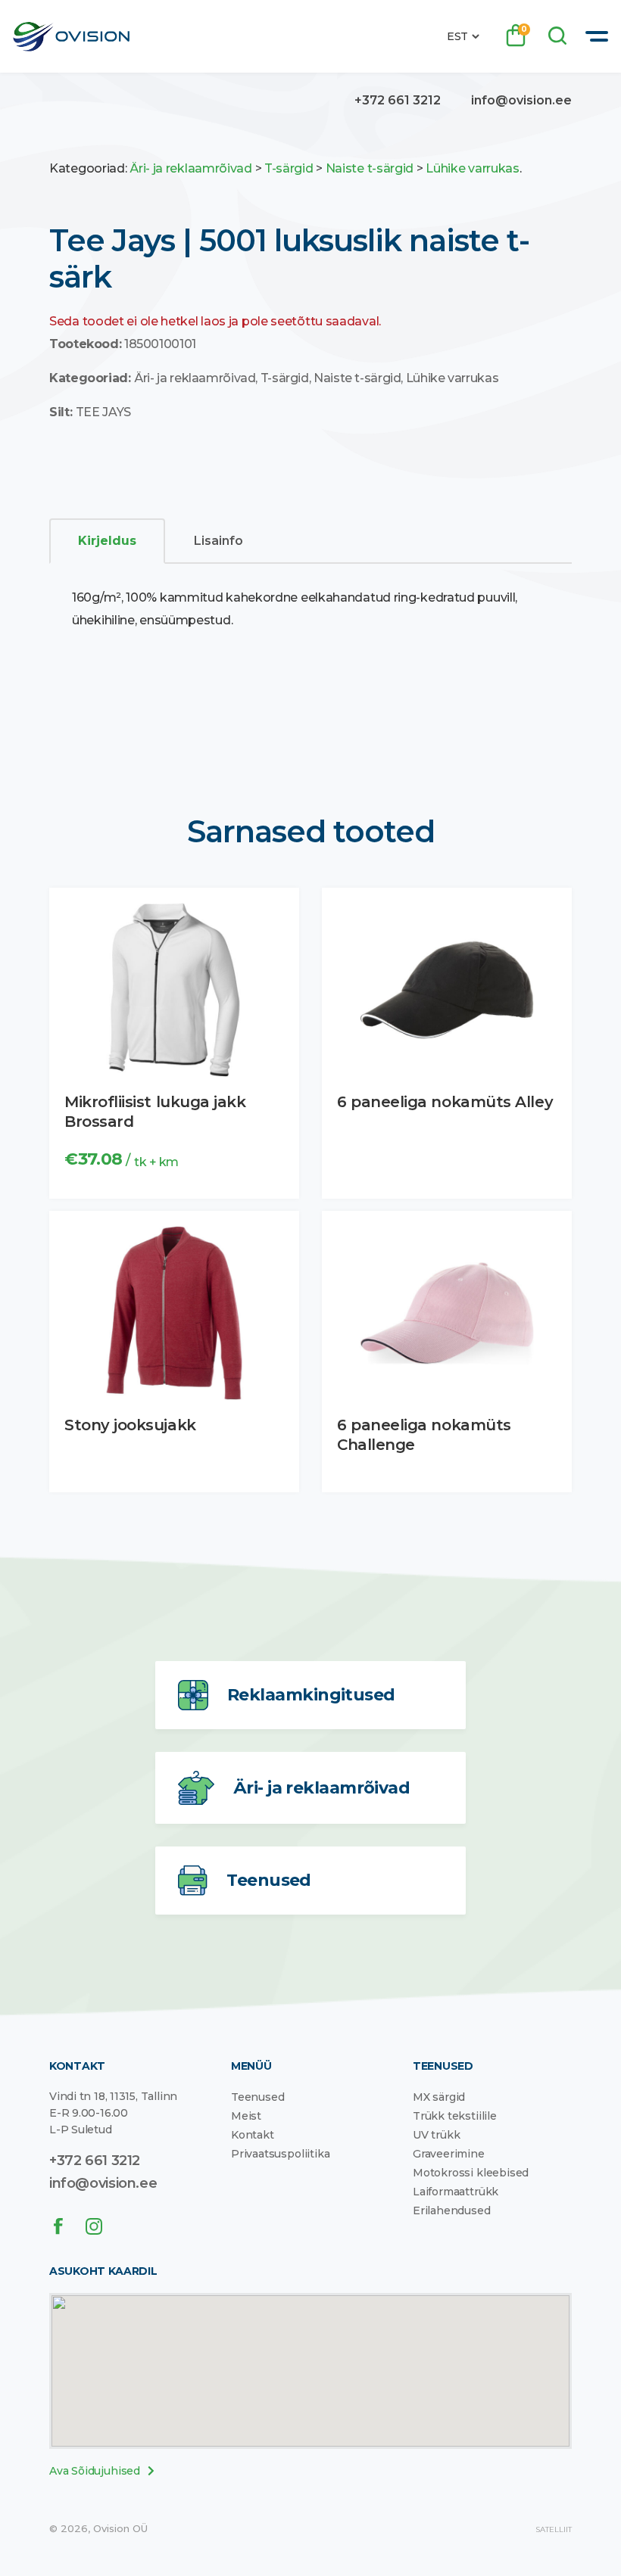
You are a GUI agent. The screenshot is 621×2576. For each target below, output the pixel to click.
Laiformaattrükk (456, 2192)
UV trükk (436, 2135)
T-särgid (289, 168)
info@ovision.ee (521, 100)
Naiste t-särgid (370, 168)
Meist (246, 2116)
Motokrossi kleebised (471, 2173)
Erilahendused (452, 2210)
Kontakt (253, 2135)
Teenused (257, 2097)
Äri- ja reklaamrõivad (191, 168)
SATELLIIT (554, 2529)
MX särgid (439, 2097)
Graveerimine (449, 2154)
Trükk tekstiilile (455, 2116)
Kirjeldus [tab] (107, 541)
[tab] (107, 541)
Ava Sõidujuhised (95, 2472)
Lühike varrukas (473, 168)
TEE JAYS (103, 412)
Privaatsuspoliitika (280, 2154)
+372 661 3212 (398, 100)
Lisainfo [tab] (218, 541)
